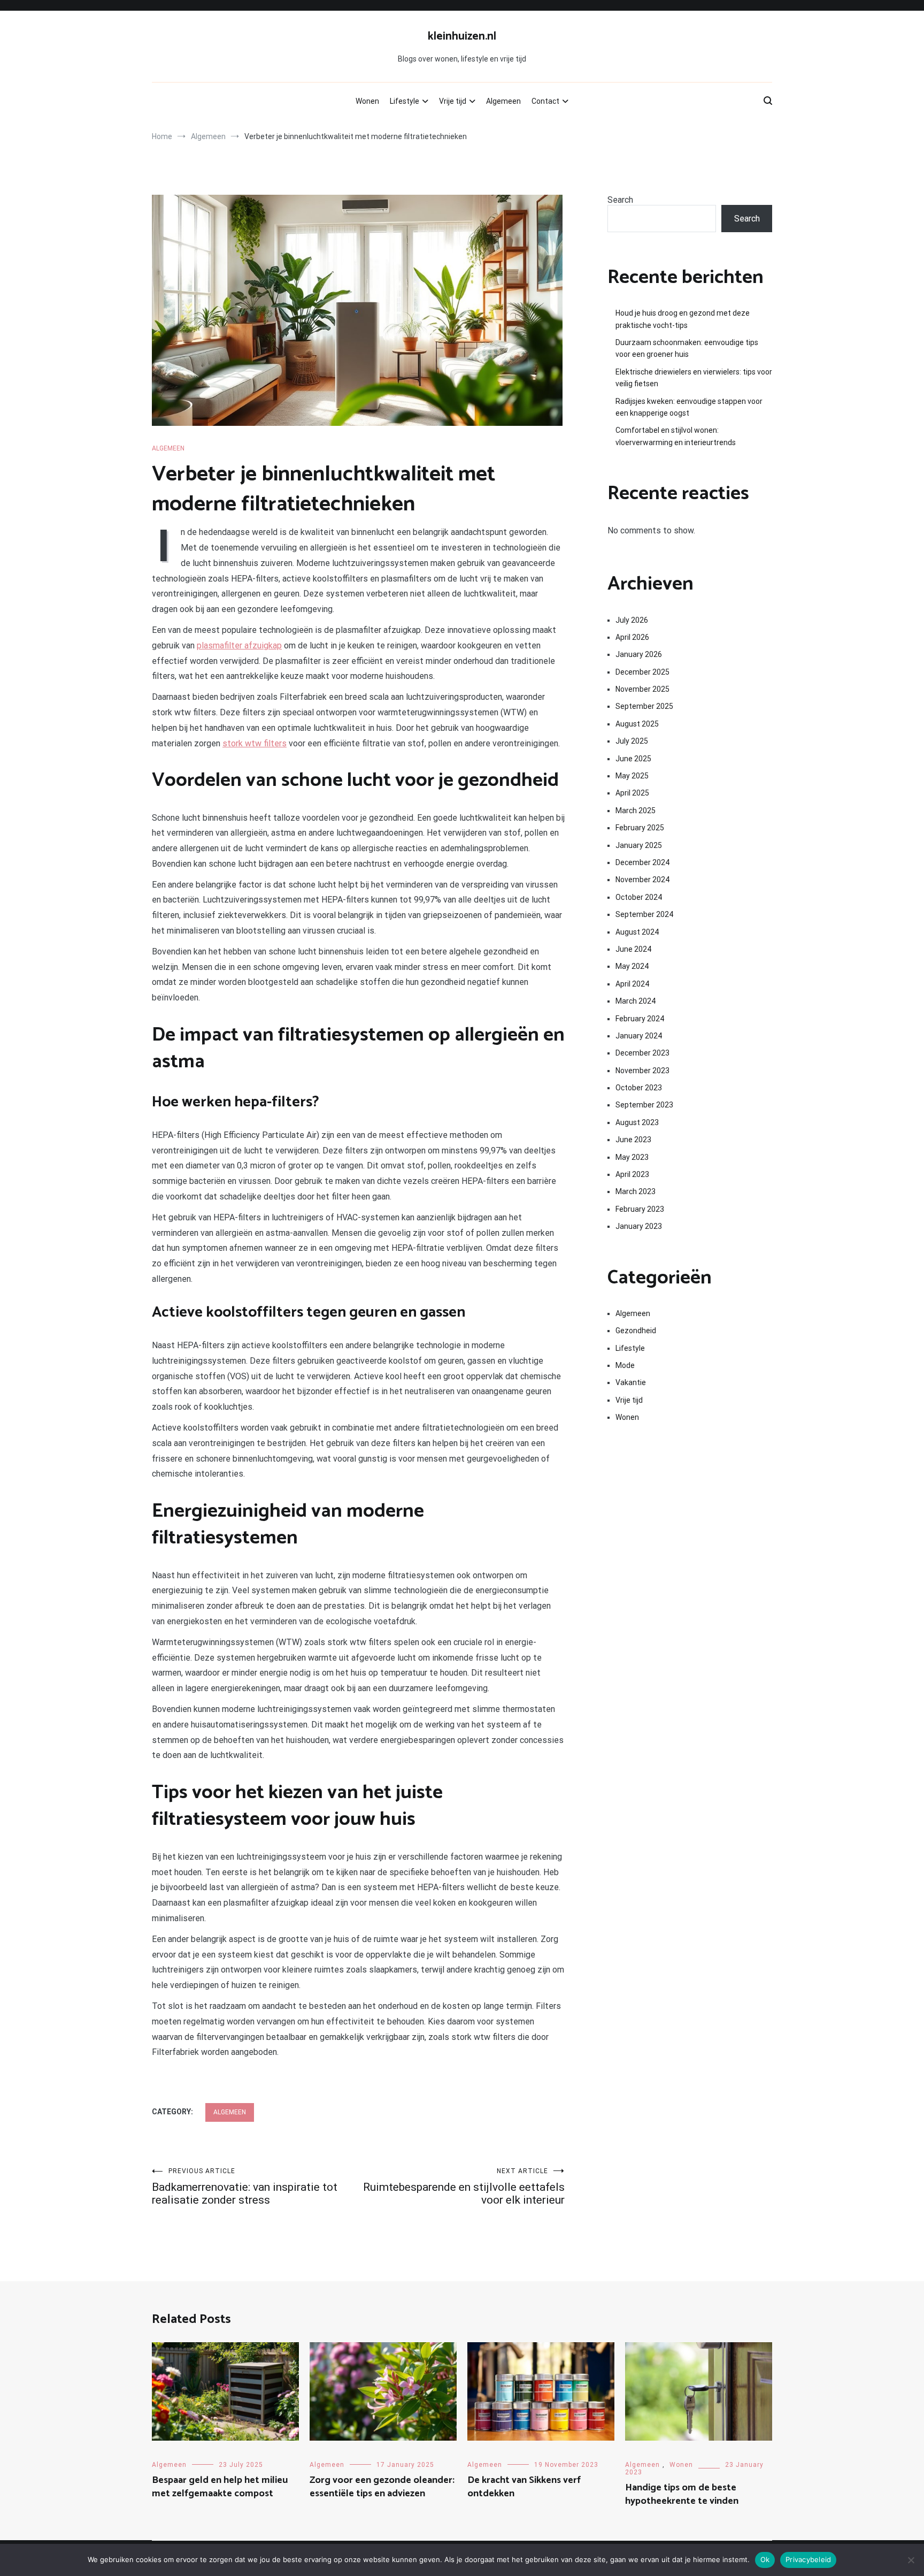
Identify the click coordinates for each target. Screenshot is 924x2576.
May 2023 (632, 1157)
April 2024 (632, 984)
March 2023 (636, 1191)
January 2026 (639, 654)
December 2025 (642, 672)
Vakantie (631, 1382)
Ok (765, 2559)
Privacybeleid (808, 2559)
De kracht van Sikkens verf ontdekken (524, 2487)
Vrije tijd (453, 101)
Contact (545, 101)
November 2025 (642, 689)
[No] (911, 2560)
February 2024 (640, 1019)
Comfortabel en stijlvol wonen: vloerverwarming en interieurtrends (676, 436)
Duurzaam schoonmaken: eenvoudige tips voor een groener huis (687, 348)
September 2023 (644, 1105)
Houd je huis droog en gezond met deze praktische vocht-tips (683, 319)
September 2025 (644, 706)
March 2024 (636, 1001)
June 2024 (633, 949)
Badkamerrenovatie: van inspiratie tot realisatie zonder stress (245, 2187)
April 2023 (632, 1174)
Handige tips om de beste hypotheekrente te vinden (682, 2494)
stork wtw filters (255, 743)
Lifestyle (405, 101)
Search (620, 200)
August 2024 (637, 932)
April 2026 (632, 637)
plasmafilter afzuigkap (239, 645)
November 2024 (642, 880)
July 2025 (632, 741)
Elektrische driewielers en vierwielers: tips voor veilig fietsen (694, 378)
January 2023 (639, 1226)
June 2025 (633, 759)
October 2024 (639, 897)
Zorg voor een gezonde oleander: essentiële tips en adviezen (382, 2487)
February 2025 (640, 828)
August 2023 (637, 1122)
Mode (625, 1365)
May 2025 (632, 776)
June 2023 (633, 1140)
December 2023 (642, 1053)
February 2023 (640, 1209)
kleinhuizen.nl (462, 36)
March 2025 (636, 811)
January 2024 (639, 1036)
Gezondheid (636, 1331)
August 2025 (637, 724)
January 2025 (639, 845)
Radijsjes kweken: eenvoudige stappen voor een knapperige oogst (689, 407)
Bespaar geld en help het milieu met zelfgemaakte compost (220, 2487)
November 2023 (642, 1071)
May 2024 (632, 966)
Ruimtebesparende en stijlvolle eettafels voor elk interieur (464, 2187)
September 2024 (644, 914)
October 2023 (639, 1088)
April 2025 (632, 793)
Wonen (367, 101)
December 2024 (642, 862)
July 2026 (632, 620)
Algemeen (503, 101)
